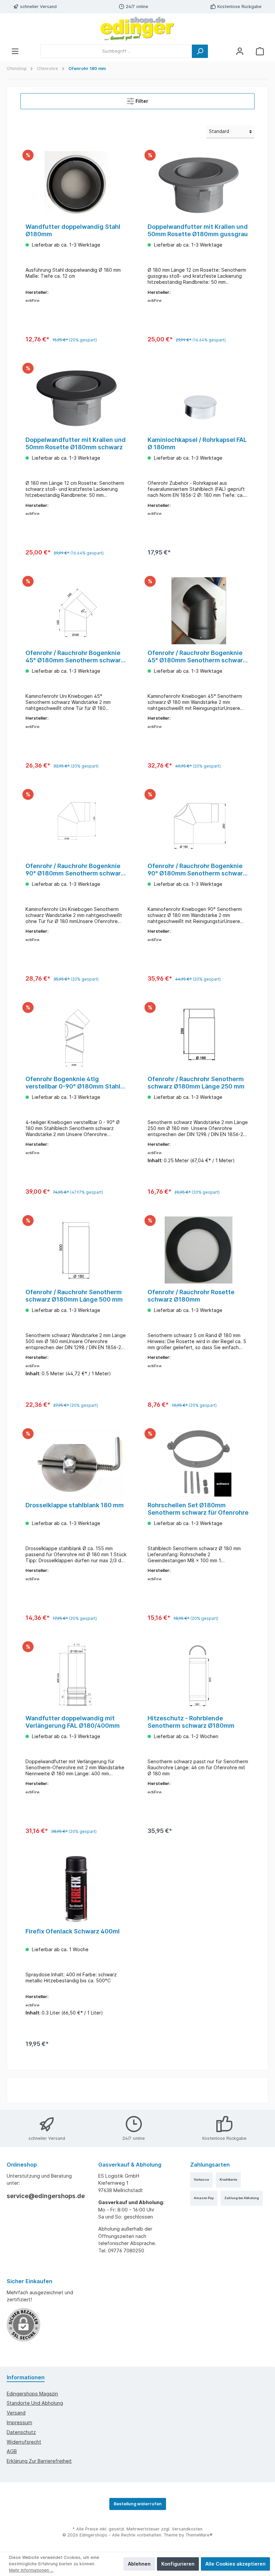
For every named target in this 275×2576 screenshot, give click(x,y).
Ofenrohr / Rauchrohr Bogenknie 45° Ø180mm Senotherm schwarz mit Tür (197, 657)
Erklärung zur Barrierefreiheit (39, 2461)
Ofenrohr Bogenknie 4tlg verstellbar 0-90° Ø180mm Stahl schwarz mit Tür (73, 1083)
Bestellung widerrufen (138, 2504)
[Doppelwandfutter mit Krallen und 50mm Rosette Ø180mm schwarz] (76, 398)
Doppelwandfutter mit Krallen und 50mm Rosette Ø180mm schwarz (76, 443)
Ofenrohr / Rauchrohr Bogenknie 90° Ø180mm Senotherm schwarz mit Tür (197, 870)
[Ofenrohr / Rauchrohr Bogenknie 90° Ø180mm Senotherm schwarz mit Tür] (198, 824)
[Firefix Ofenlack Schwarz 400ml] (76, 1889)
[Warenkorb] (260, 51)
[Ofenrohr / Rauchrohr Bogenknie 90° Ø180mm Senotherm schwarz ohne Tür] (76, 824)
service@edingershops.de (46, 2196)
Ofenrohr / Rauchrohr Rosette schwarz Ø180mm (191, 1296)
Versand (16, 2413)
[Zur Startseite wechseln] (137, 29)
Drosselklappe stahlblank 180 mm (75, 1505)
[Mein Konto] (240, 51)
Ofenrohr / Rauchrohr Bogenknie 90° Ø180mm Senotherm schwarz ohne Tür (75, 870)
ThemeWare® (199, 2535)
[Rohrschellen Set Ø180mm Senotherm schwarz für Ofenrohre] (198, 1463)
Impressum (19, 2422)
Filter (141, 101)
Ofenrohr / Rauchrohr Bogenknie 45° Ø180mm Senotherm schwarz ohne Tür (75, 657)
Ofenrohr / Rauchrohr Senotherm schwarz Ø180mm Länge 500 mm (74, 1296)
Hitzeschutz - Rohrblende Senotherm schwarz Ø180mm (191, 1722)
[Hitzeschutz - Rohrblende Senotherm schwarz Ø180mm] (198, 1676)
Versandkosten (187, 2529)
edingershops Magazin (32, 2394)
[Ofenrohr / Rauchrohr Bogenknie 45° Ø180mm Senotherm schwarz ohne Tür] (76, 611)
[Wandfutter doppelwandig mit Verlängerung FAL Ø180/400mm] (76, 1676)
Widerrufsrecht (24, 2442)
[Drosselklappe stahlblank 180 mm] (76, 1463)
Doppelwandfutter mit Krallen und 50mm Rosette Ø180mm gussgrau (198, 230)
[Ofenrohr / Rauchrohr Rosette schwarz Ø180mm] (198, 1250)
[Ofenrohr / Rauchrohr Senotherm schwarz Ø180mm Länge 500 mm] (76, 1250)
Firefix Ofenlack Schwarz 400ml (73, 1931)
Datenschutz (21, 2432)
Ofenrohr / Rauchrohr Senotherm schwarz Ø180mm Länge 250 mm (196, 1083)
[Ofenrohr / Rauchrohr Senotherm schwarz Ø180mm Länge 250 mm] (198, 1037)
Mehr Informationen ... (31, 2570)
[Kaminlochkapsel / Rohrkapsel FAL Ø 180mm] (198, 398)
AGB (12, 2451)
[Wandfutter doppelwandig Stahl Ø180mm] (76, 185)
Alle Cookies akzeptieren (235, 2564)
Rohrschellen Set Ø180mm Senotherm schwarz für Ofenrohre (198, 1509)
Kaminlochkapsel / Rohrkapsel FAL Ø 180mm (197, 443)
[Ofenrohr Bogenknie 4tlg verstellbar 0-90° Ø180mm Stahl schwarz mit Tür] (76, 1037)
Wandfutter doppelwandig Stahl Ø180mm (73, 230)
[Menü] (15, 51)
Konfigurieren (178, 2564)
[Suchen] (200, 51)
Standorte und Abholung (35, 2403)
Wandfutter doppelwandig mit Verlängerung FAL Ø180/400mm (73, 1722)
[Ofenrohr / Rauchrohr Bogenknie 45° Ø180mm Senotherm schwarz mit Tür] (198, 611)
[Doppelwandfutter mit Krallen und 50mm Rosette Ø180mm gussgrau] (198, 185)
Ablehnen (139, 2564)
